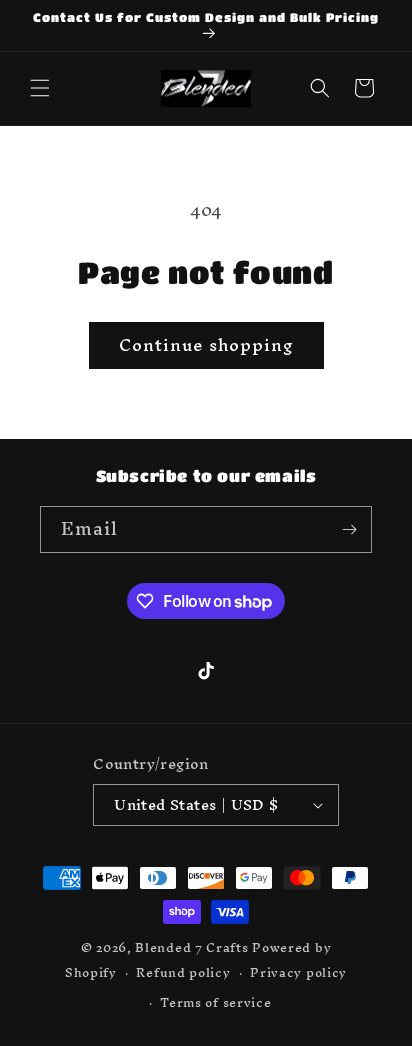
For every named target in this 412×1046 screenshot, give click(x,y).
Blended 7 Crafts (191, 947)
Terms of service (215, 1002)
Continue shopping (206, 344)
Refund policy (183, 972)
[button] (40, 88)
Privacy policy (298, 972)
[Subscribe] (349, 529)
